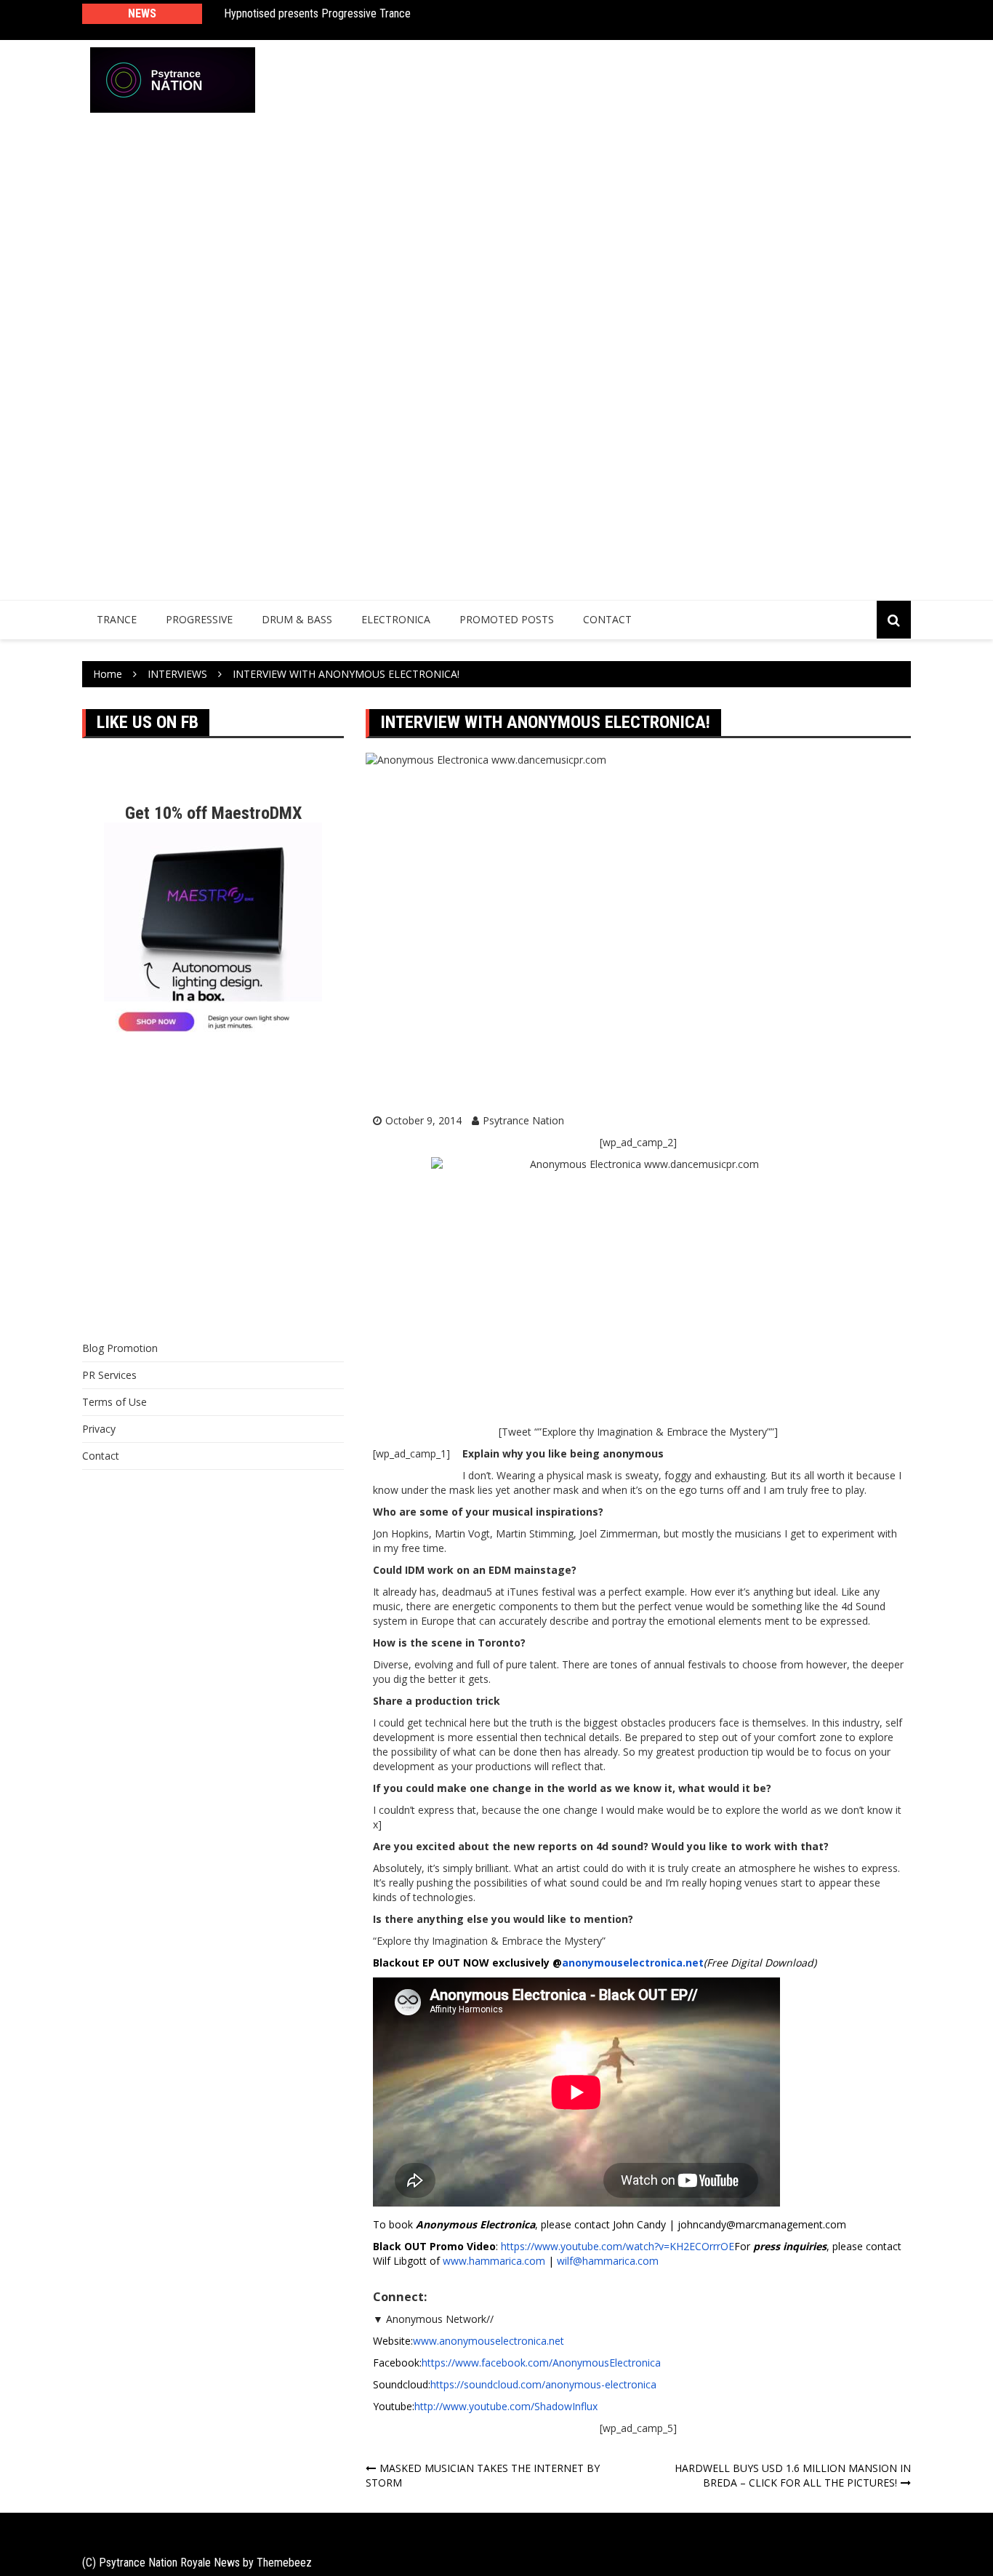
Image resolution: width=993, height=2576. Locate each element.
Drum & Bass (297, 619)
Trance (117, 619)
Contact (607, 619)
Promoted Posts (507, 619)
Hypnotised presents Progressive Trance (317, 13)
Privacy (99, 1429)
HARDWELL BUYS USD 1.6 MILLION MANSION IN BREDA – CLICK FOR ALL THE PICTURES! (793, 2475)
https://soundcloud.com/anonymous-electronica (543, 2384)
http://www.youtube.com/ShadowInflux (506, 2406)
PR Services (109, 1375)
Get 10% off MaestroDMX (213, 813)
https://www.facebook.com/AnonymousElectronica (541, 2363)
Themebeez (284, 2563)
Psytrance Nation (523, 1120)
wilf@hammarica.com (608, 2261)
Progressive (199, 619)
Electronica (396, 619)
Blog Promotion (120, 1348)
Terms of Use (114, 1402)
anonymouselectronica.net (633, 1963)
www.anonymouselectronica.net (489, 2341)
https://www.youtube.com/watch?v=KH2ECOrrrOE (618, 2246)
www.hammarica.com (494, 2261)
